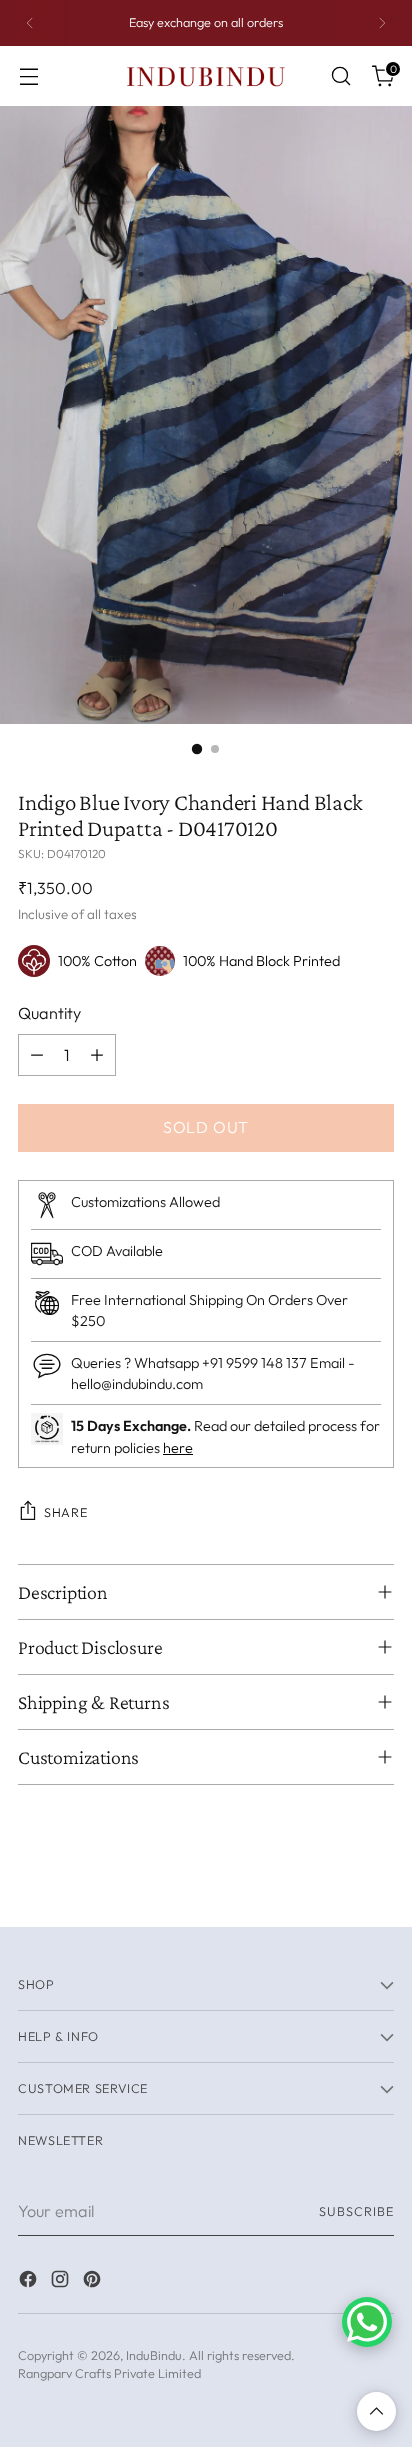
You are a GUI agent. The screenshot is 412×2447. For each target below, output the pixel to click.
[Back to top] (376, 2411)
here (178, 1448)
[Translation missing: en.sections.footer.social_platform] (30, 2282)
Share (65, 1512)
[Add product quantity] (97, 1055)
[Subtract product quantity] (37, 1055)
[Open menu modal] (28, 76)
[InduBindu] (206, 75)
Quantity (49, 1013)
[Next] (382, 23)
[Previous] (30, 23)
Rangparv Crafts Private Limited (109, 2373)
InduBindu (154, 2355)
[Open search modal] (340, 76)
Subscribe (356, 2211)
